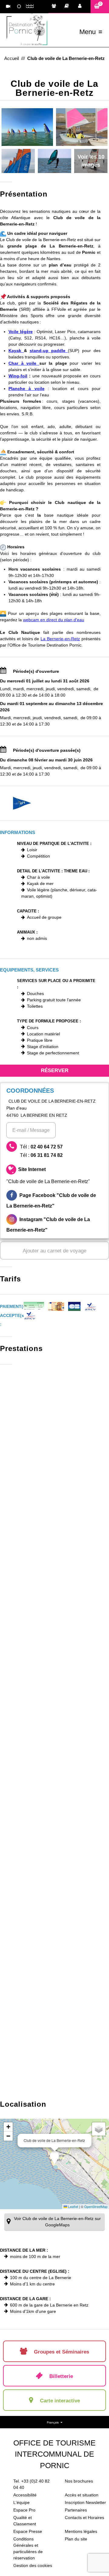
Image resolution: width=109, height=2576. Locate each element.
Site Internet (48, 1175)
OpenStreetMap (96, 2206)
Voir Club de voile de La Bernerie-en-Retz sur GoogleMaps (57, 2222)
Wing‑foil (18, 376)
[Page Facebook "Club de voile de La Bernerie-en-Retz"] (54, 1201)
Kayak (16, 351)
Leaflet (73, 2206)
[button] (100, 6)
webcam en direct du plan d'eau (54, 620)
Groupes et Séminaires (55, 7)
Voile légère (21, 332)
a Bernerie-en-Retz (61, 639)
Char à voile (24, 363)
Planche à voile (26, 389)
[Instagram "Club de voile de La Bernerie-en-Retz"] (54, 1225)
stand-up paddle (49, 351)
